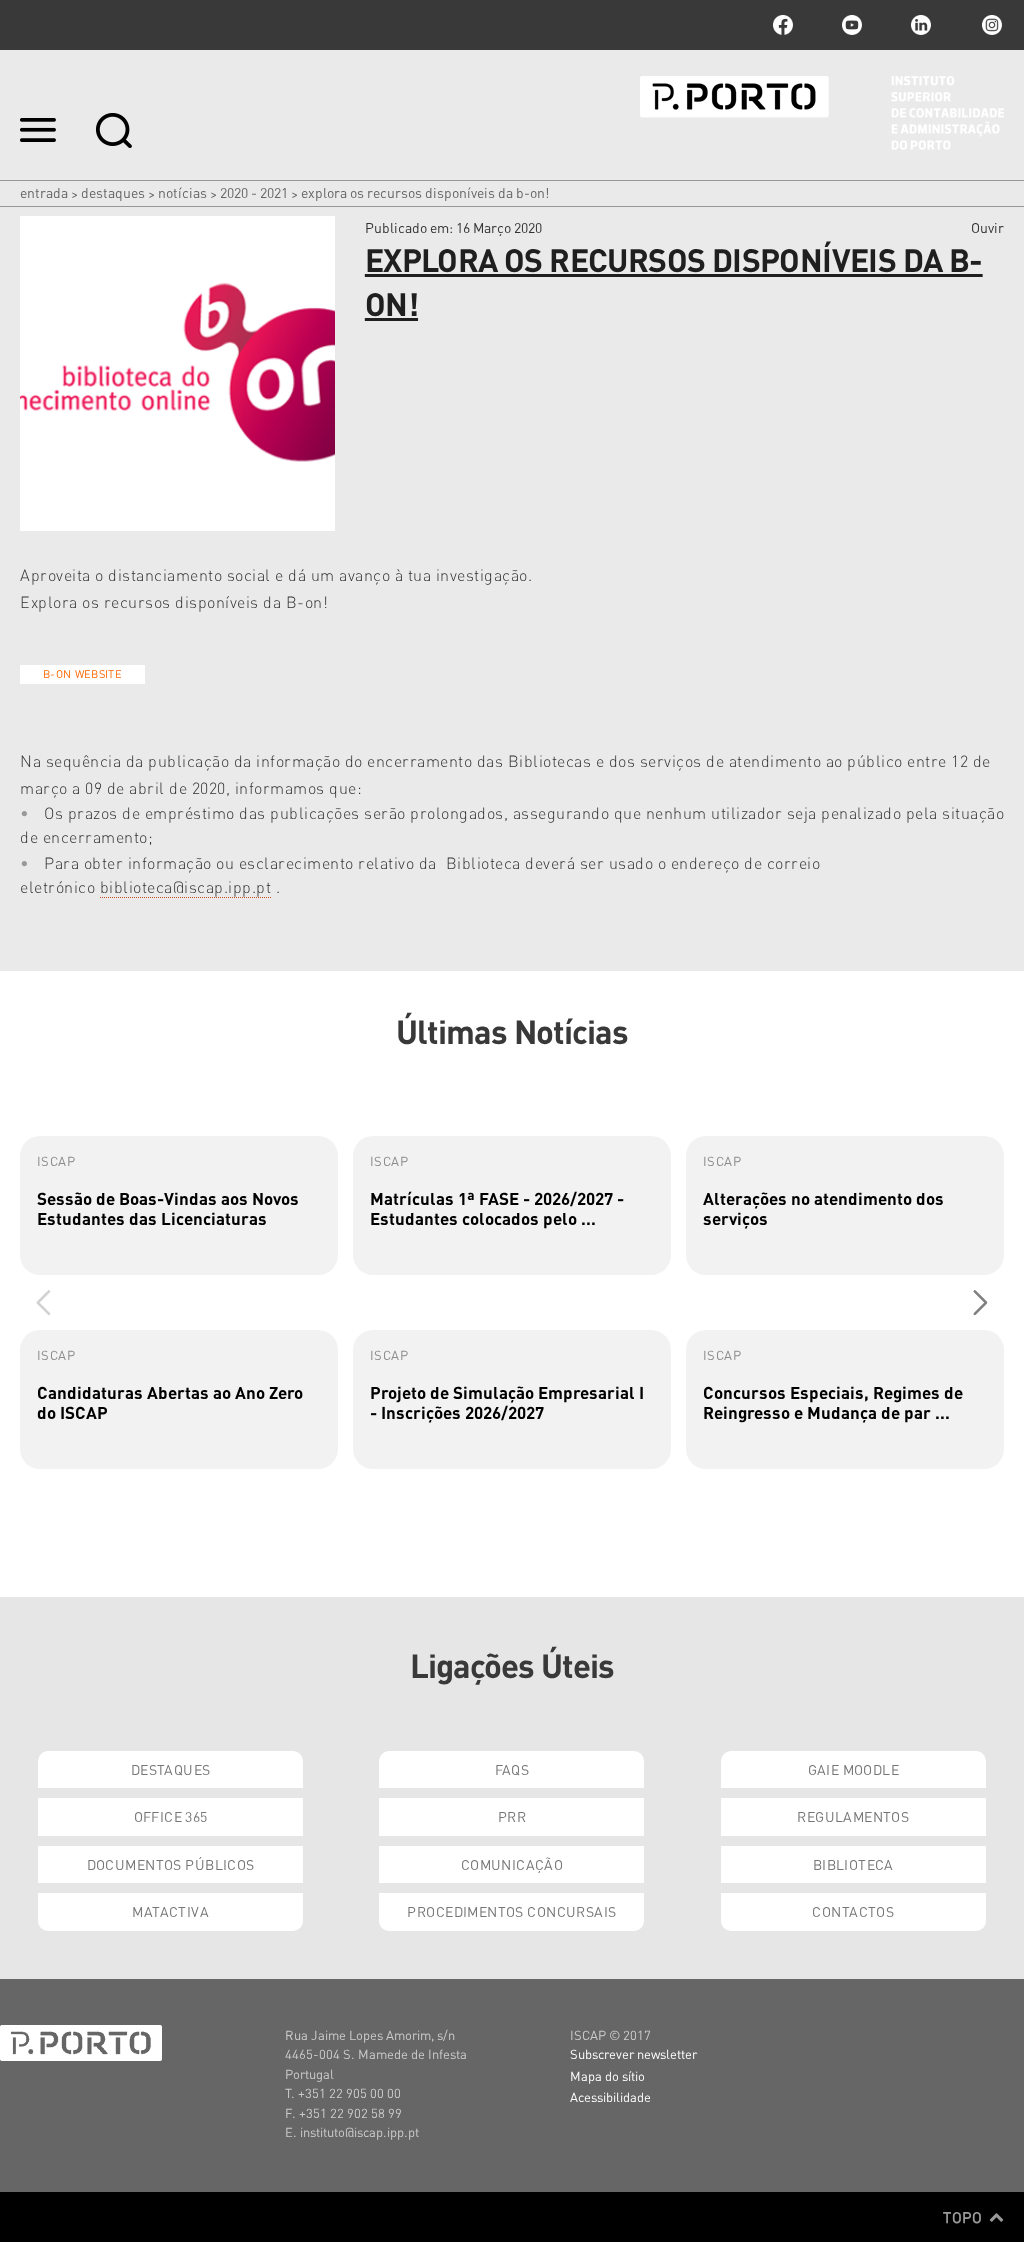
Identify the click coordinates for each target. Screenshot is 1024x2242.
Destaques (113, 192)
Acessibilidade (610, 2096)
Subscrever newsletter (633, 2053)
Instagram (990, 25)
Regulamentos (853, 1816)
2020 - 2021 (254, 192)
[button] (980, 1302)
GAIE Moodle (854, 1769)
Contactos (853, 1911)
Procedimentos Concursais (511, 1911)
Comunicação (512, 1864)
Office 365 (171, 1816)
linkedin (921, 25)
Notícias (182, 192)
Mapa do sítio (607, 2075)
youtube (852, 25)
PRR (512, 1816)
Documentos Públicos (171, 1864)
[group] (179, 1205)
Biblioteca (853, 1864)
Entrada (44, 192)
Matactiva (170, 1911)
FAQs (512, 1769)
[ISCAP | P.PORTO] (822, 113)
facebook (783, 25)
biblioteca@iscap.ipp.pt (186, 886)
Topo (964, 2217)
